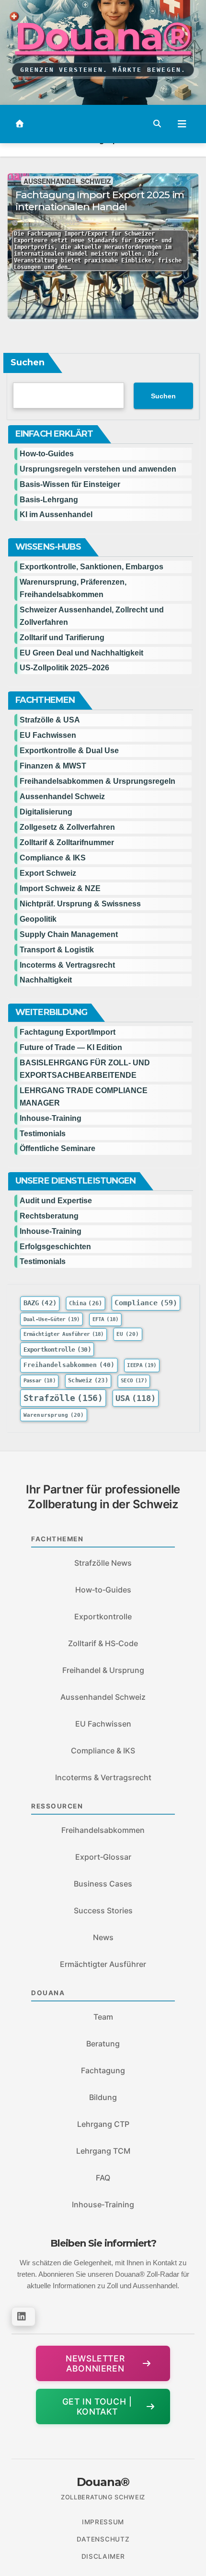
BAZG (40, 1303)
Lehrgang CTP (103, 2124)
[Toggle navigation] (182, 124)
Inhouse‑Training (103, 2204)
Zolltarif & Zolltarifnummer (67, 842)
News (103, 1937)
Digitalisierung (46, 812)
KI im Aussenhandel (56, 514)
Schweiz (88, 1381)
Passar (40, 1381)
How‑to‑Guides (47, 454)
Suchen (28, 362)
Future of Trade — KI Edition (71, 1047)
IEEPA (142, 1366)
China (86, 1304)
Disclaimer (103, 2556)
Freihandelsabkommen (69, 1365)
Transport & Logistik (57, 950)
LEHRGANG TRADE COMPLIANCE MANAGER (84, 1097)
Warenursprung (54, 1415)
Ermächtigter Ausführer (64, 1334)
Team (103, 2017)
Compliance (146, 1303)
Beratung (103, 2044)
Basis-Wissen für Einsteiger (70, 484)
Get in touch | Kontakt (97, 2407)
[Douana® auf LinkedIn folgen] (23, 2316)
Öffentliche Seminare (57, 1148)
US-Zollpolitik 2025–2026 (64, 668)
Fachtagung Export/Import (68, 1032)
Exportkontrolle (57, 1349)
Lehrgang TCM (103, 2151)
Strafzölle (63, 1398)
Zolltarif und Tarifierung (62, 638)
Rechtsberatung (49, 1216)
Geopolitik (38, 919)
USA (136, 1398)
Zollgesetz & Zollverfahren (67, 827)
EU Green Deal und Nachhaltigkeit (81, 653)
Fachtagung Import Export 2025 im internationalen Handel (100, 201)
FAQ (103, 2178)
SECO (134, 1381)
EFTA (106, 1319)
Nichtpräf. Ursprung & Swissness (80, 904)
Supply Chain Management (69, 934)
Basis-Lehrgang (49, 500)
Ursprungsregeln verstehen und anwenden (98, 469)
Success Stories (103, 1910)
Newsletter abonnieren (95, 2363)
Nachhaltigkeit (46, 980)
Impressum (103, 2522)
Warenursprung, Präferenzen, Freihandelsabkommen (73, 588)
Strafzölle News (103, 1563)
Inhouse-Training (51, 1118)
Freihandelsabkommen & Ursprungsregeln (97, 781)
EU (128, 1334)
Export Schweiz (48, 873)
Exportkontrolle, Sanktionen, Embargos (92, 567)
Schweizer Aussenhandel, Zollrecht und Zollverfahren (92, 616)
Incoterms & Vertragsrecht (67, 965)
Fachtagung (103, 2070)
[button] (157, 124)
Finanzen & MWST (53, 766)
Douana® (103, 36)
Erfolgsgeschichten (55, 1247)
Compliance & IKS (53, 858)
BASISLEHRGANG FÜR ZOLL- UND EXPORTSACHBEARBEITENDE (85, 1069)
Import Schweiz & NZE (60, 888)
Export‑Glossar (103, 1857)
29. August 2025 (51, 223)
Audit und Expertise (56, 1201)
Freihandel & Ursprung (103, 1670)
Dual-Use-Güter (52, 1319)
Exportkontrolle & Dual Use (69, 751)
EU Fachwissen (48, 735)
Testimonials (43, 1134)
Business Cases (103, 1884)
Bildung (103, 2097)
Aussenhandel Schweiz (67, 181)
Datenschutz (103, 2539)
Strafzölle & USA (50, 720)
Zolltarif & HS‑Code (103, 1643)
